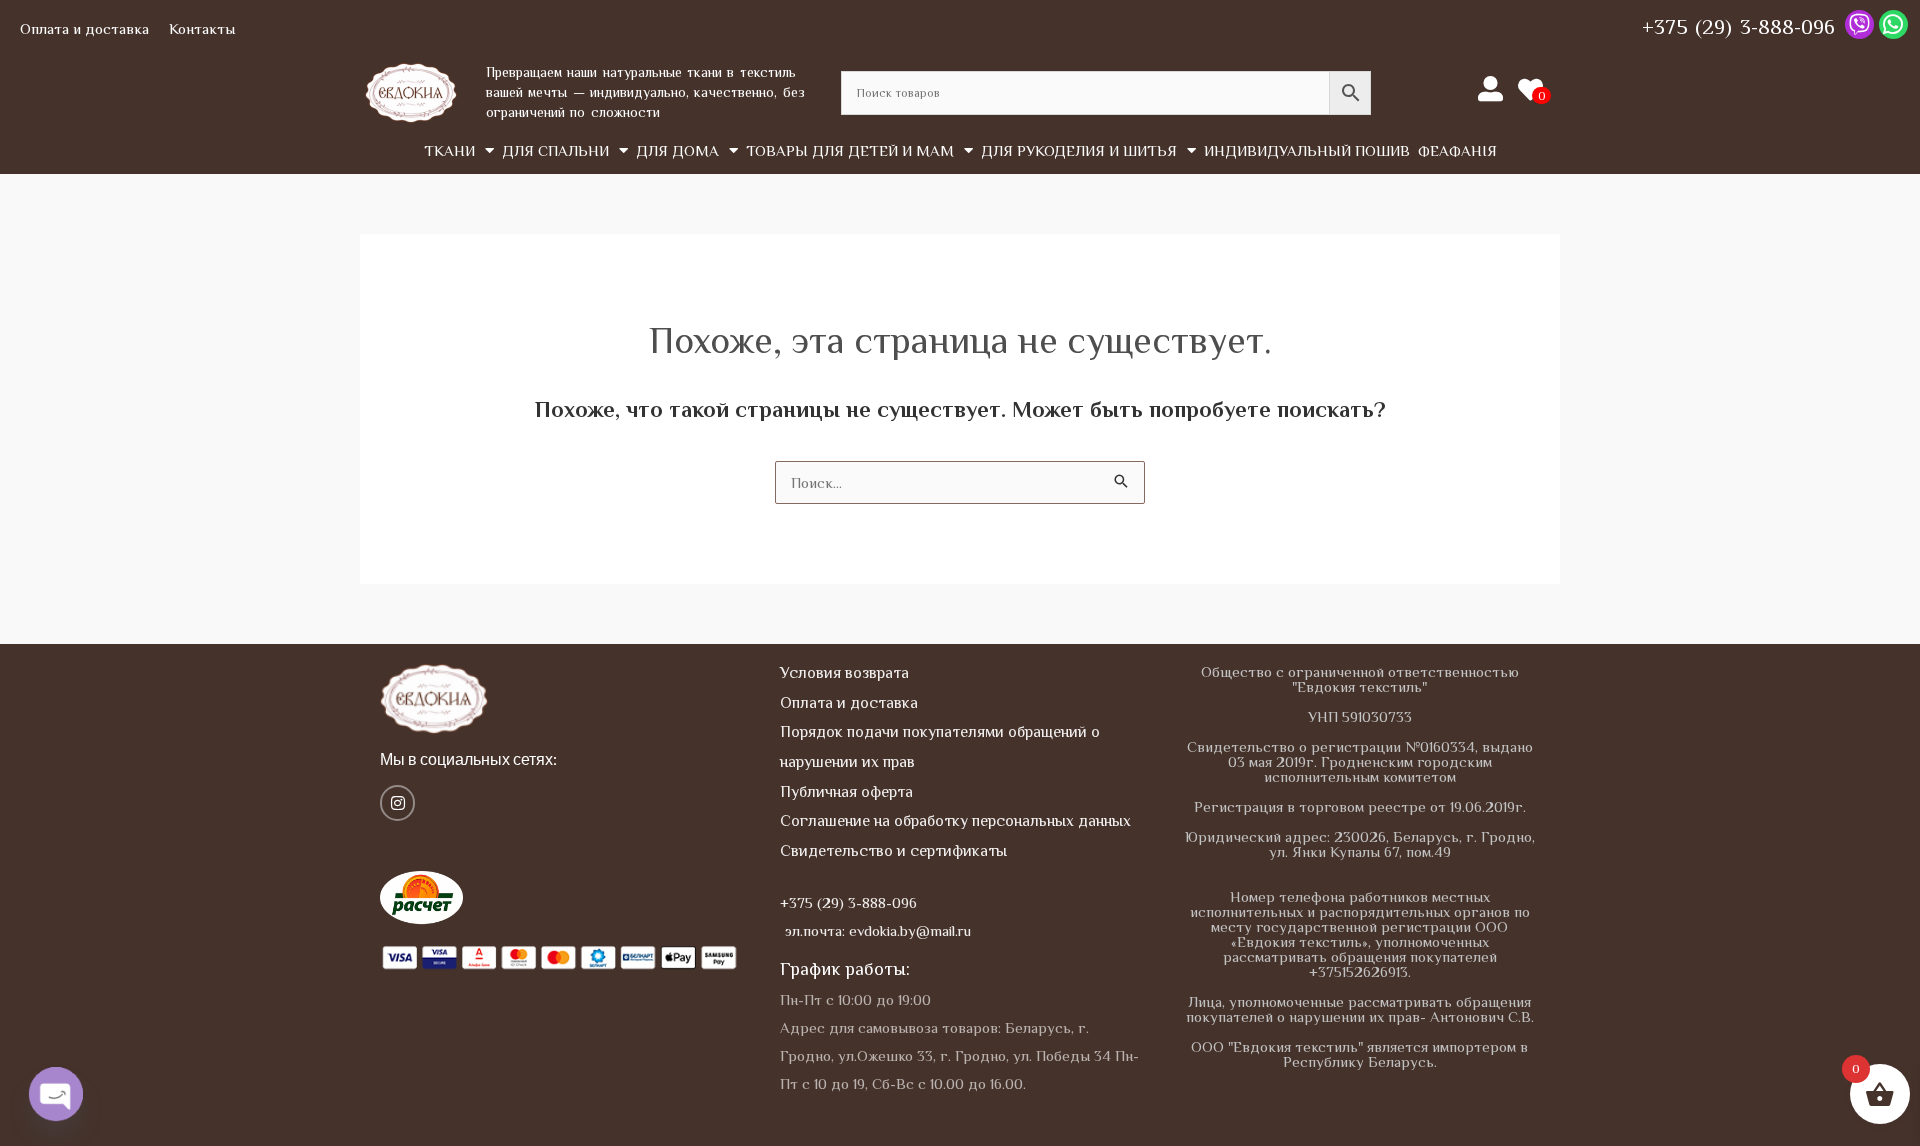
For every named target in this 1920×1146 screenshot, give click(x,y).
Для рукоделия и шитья (1079, 150)
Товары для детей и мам (850, 150)
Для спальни (555, 150)
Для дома (677, 150)
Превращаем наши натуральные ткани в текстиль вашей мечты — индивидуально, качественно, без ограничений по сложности (645, 91)
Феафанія (1457, 150)
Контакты (202, 28)
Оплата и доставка (84, 28)
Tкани (449, 150)
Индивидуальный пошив (1307, 150)
